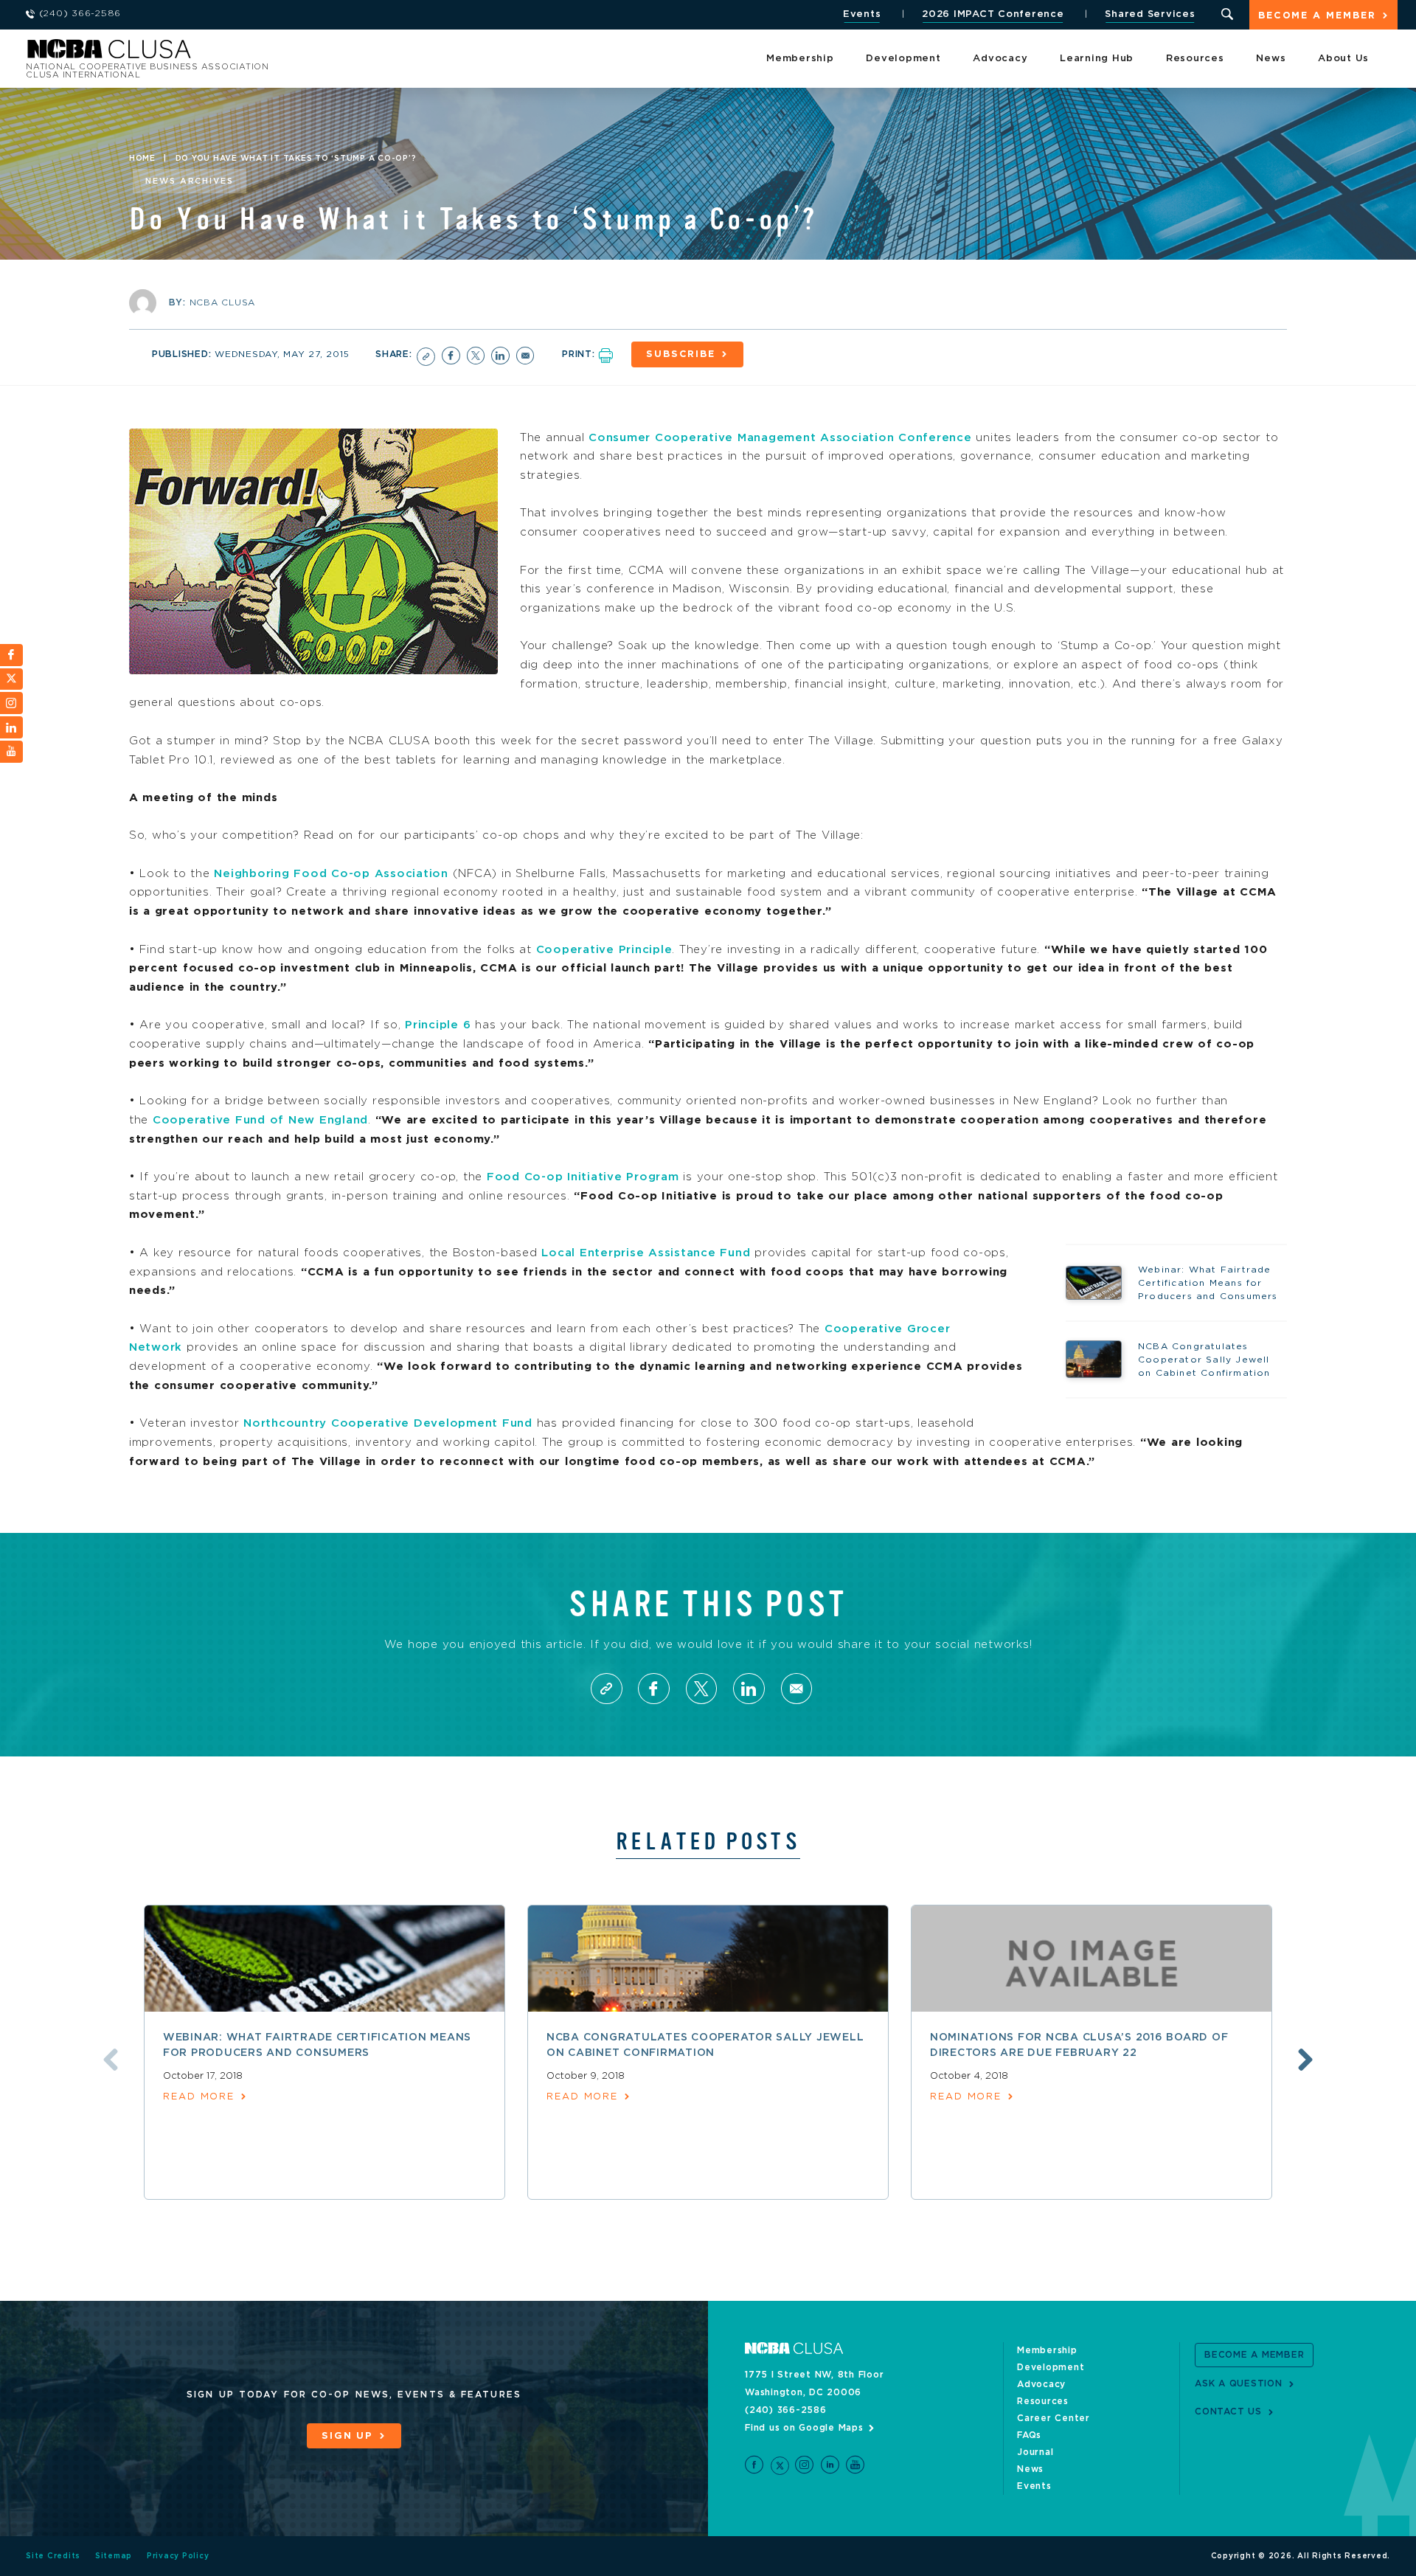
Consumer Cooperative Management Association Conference (780, 438)
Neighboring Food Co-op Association (331, 874)
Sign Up (347, 2436)
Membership (800, 59)
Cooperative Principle (604, 950)
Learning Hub (1097, 59)
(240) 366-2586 (786, 2410)
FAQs (1029, 2435)
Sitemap (114, 2556)
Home (142, 159)
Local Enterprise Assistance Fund (646, 1253)
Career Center (1054, 2418)
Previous (111, 2060)
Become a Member (1317, 16)
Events (862, 14)
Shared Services (1150, 14)
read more (199, 2097)
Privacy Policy (178, 2556)
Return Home (223, 53)
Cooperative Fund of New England (260, 1120)
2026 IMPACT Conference (993, 14)
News (1271, 59)
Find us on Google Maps (804, 2428)
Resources (1195, 59)
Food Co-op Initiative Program (583, 1177)
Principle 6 (438, 1025)
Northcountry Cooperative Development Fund (388, 1423)
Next (1305, 2060)
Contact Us (1228, 2411)
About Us (1343, 59)
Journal (1035, 2452)
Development (903, 59)
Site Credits (53, 2556)
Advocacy (1000, 59)
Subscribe (681, 354)
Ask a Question (1239, 2383)
